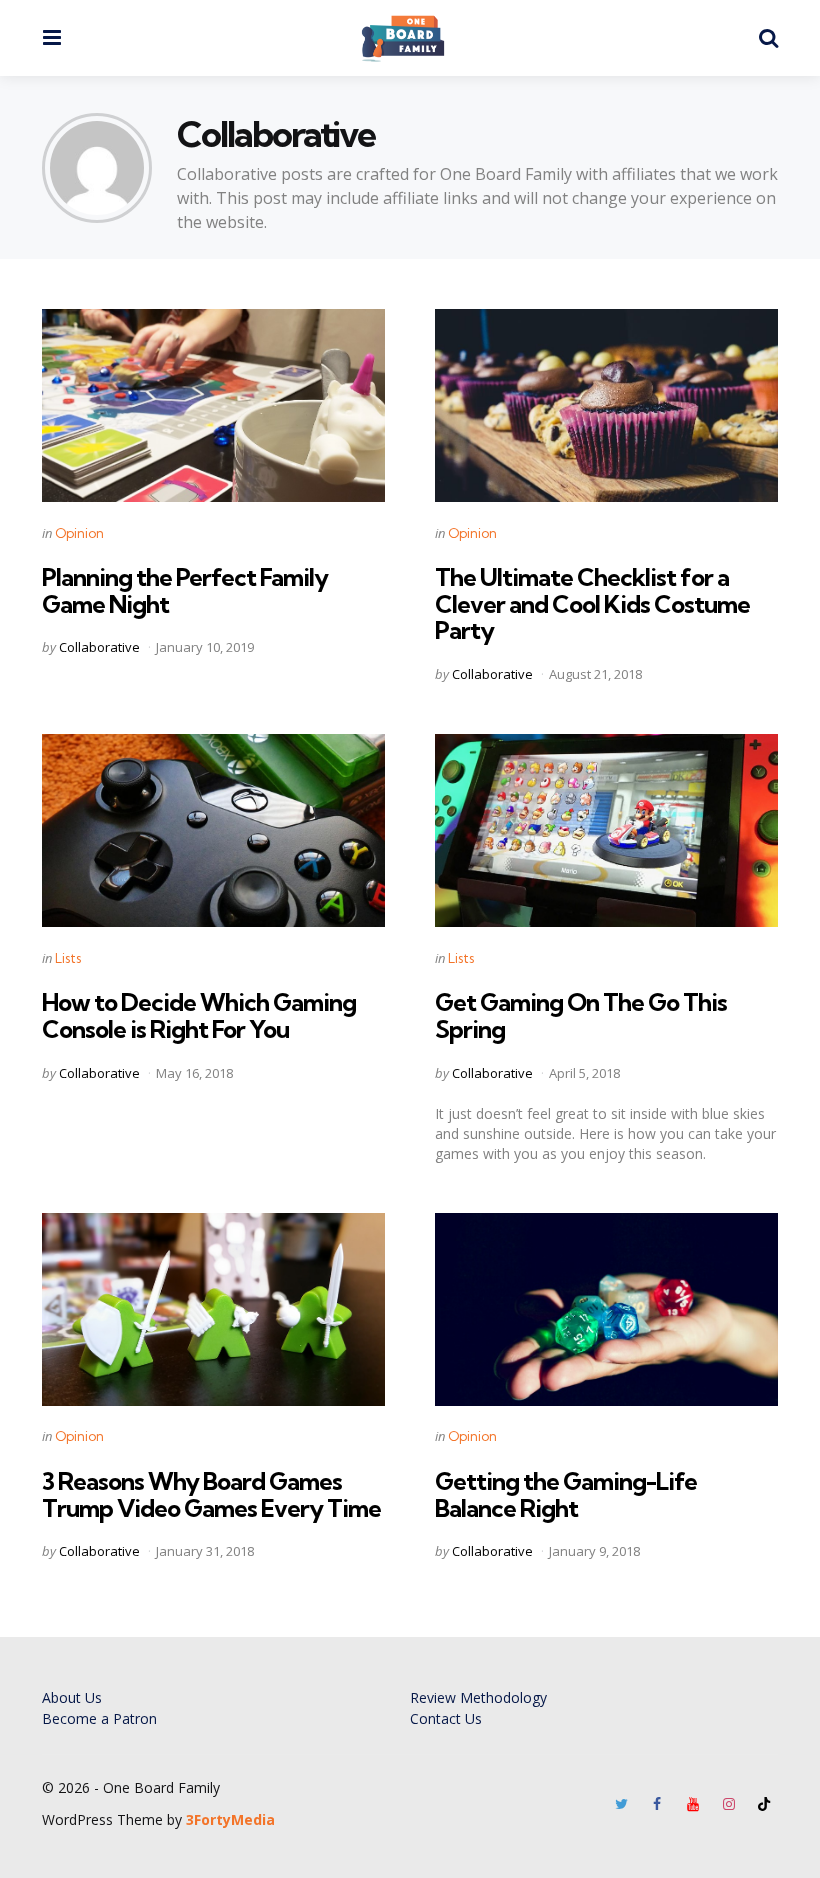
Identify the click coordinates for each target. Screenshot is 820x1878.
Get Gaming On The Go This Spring (581, 1015)
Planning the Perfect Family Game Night (185, 590)
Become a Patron (99, 1718)
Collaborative (99, 647)
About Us (72, 1697)
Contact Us (446, 1718)
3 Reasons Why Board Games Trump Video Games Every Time (211, 1494)
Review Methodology (478, 1697)
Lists (68, 958)
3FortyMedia (230, 1819)
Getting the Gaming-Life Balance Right (566, 1494)
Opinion (79, 533)
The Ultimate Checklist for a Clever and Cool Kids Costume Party (592, 603)
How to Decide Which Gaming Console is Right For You (199, 1015)
